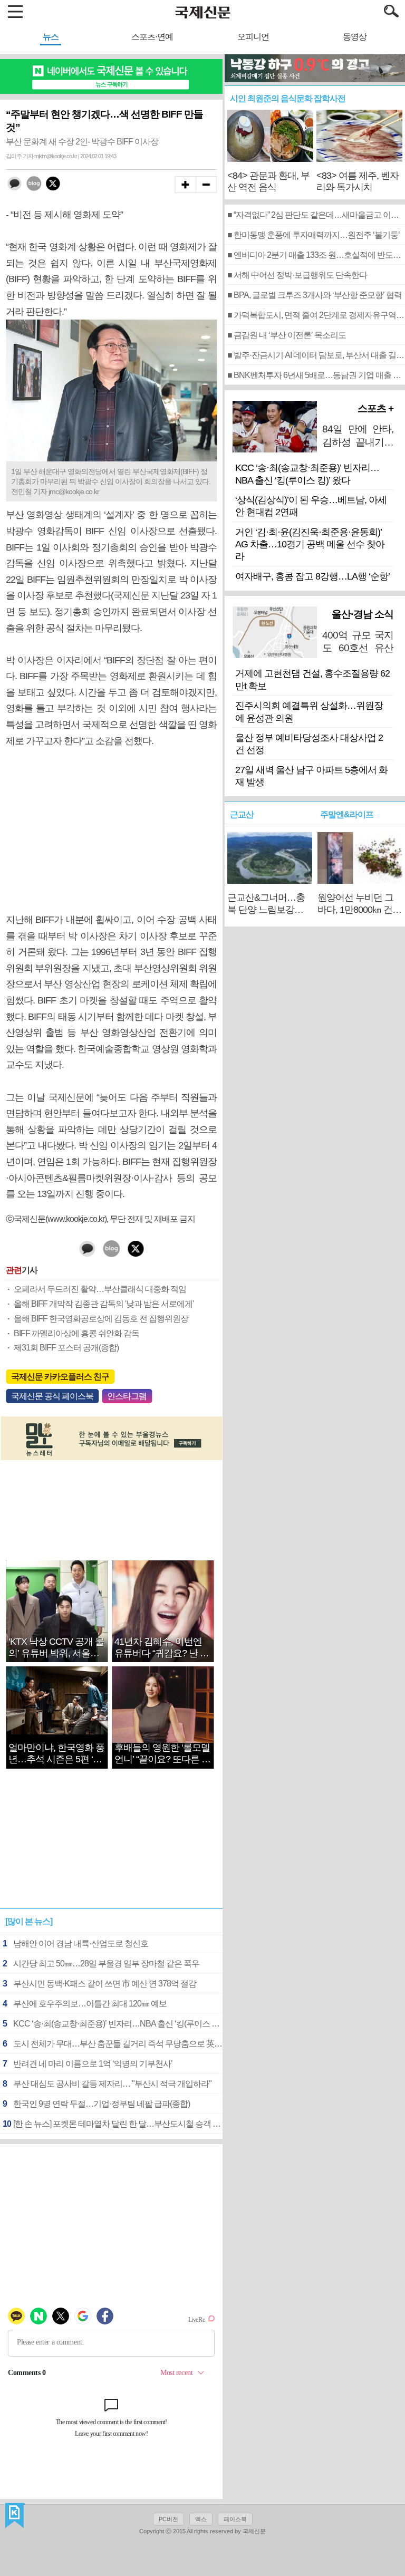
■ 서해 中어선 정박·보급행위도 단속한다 (297, 275)
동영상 (355, 37)
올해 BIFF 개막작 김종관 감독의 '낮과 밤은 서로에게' (104, 1304)
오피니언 (253, 37)
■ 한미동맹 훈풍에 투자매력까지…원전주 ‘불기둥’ (314, 235)
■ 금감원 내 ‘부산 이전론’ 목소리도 (287, 335)
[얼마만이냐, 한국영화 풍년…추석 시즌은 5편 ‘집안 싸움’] (57, 1731)
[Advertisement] (111, 831)
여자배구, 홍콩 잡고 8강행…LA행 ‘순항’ (312, 576)
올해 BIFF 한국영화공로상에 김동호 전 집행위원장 (101, 1319)
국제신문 (15, 2516)
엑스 (201, 2519)
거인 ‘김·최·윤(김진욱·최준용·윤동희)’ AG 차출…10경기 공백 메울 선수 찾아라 (310, 544)
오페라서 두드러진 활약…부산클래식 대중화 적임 (100, 1289)
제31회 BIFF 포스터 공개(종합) (66, 1348)
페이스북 (235, 2519)
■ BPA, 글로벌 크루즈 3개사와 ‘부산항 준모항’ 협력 (315, 295)
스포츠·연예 (152, 37)
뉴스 (51, 37)
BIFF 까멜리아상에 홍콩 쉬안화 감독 (76, 1333)
